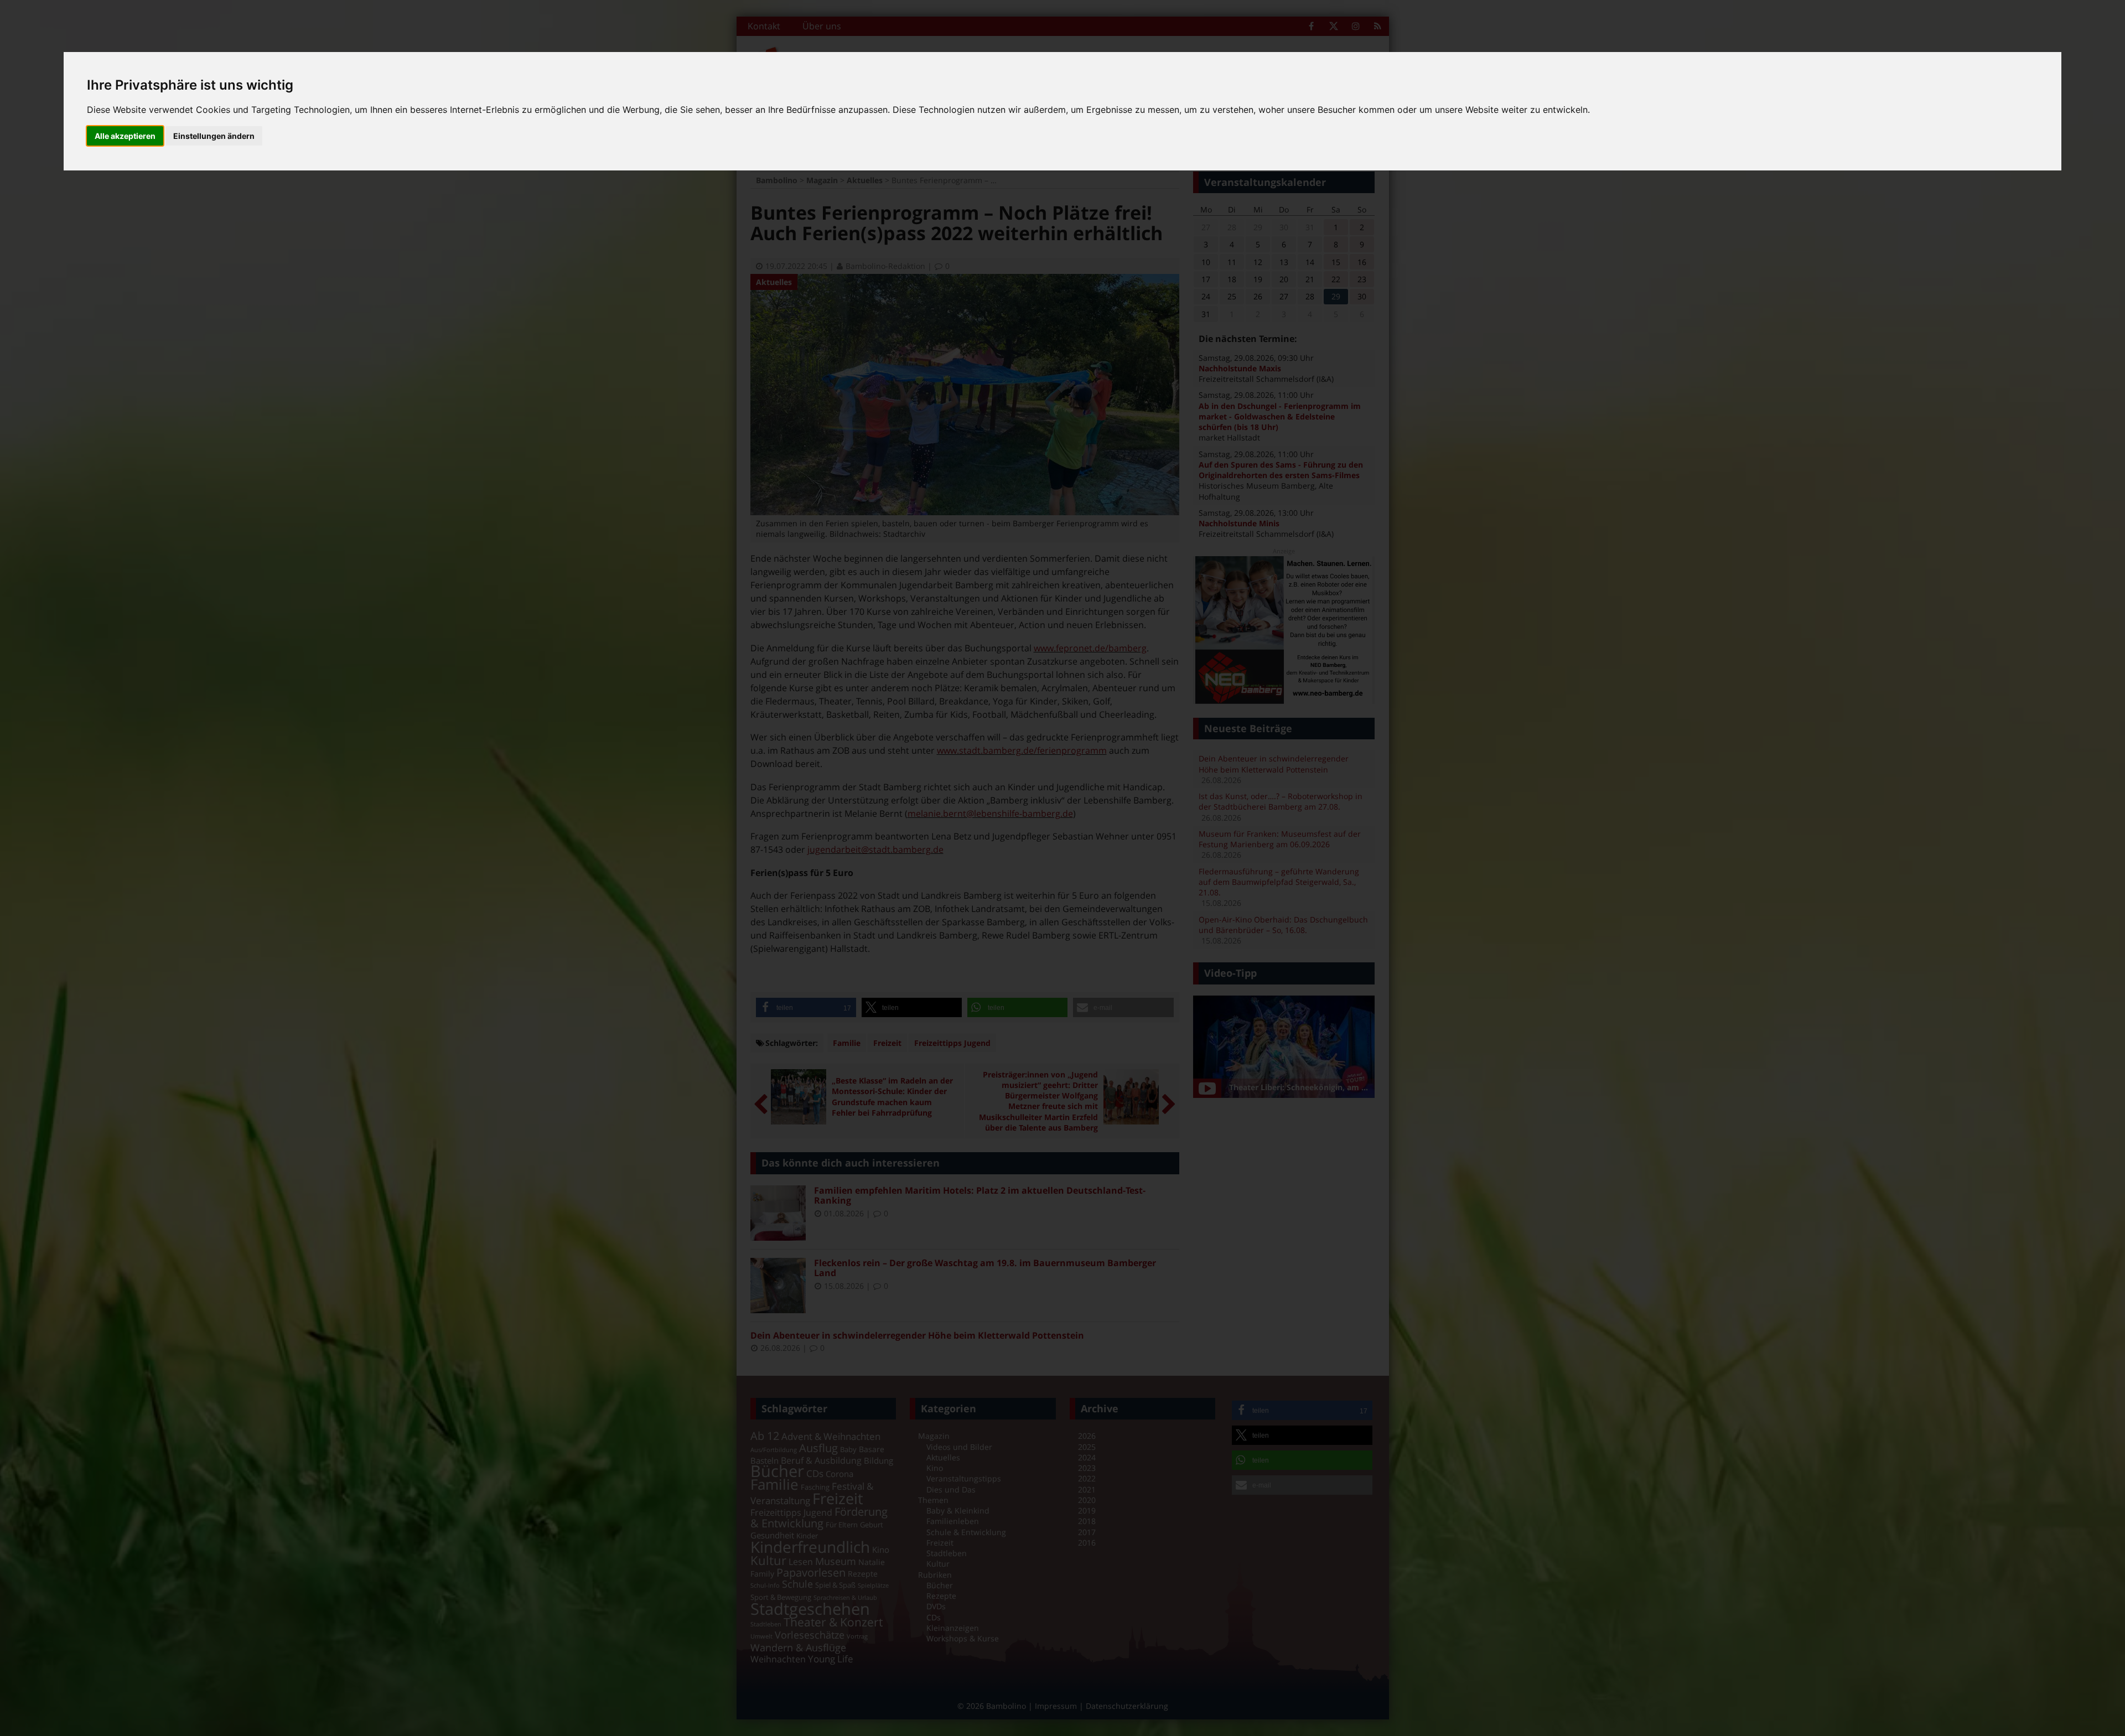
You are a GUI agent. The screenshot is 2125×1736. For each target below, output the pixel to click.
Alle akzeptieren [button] (125, 136)
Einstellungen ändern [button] (214, 136)
